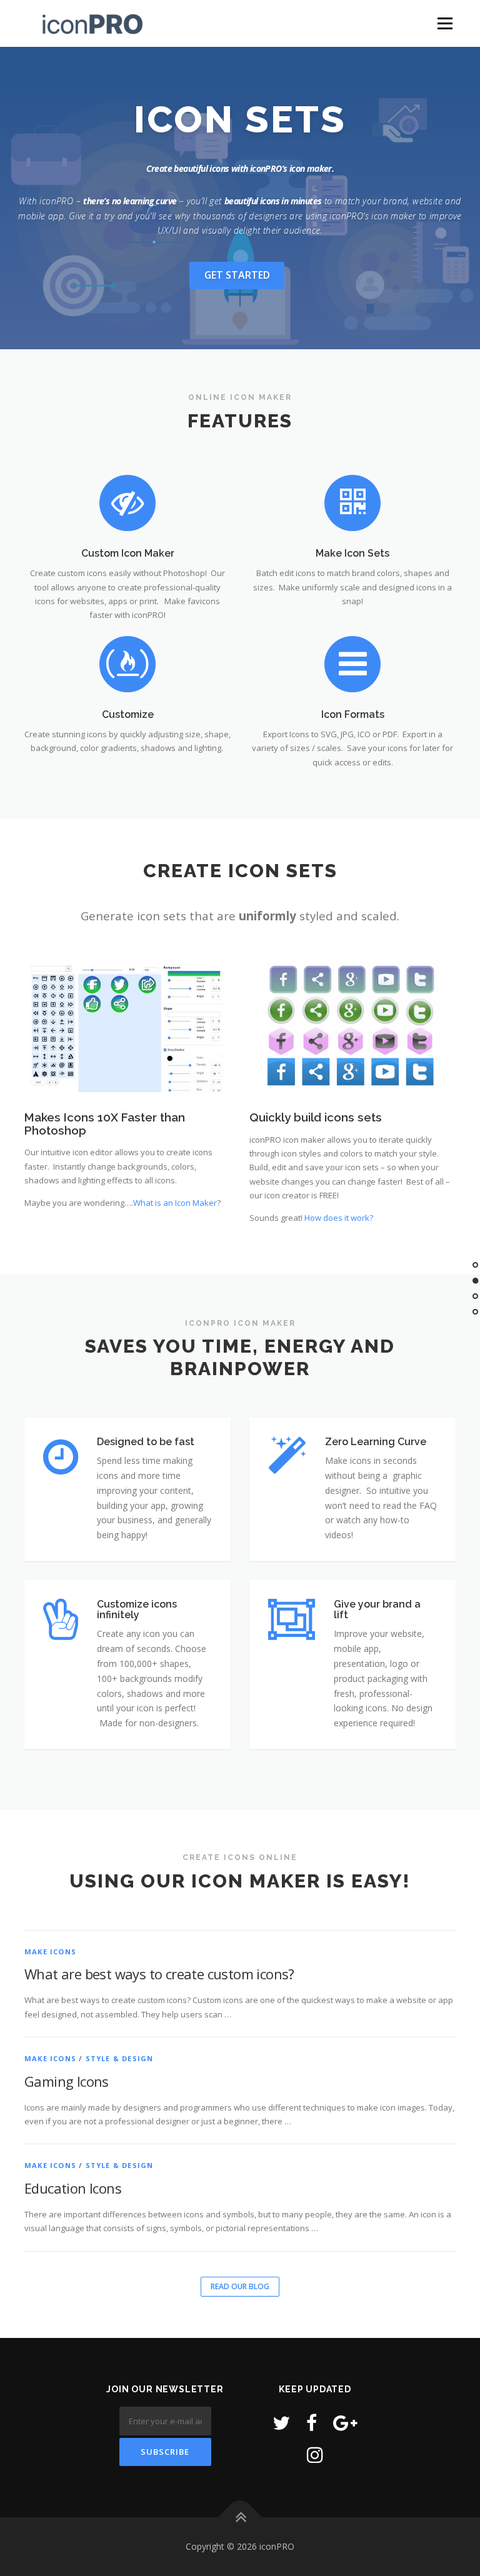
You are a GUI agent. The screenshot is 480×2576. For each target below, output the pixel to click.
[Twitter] (281, 2423)
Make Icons (50, 1952)
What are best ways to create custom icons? (159, 1974)
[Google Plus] (345, 2423)
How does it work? (339, 1218)
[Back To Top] (240, 2518)
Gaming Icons (67, 2081)
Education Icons (73, 2188)
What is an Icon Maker (175, 1203)
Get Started (237, 275)
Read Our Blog (240, 2286)
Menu (445, 23)
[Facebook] (312, 2423)
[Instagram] (315, 2454)
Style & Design (120, 2058)
